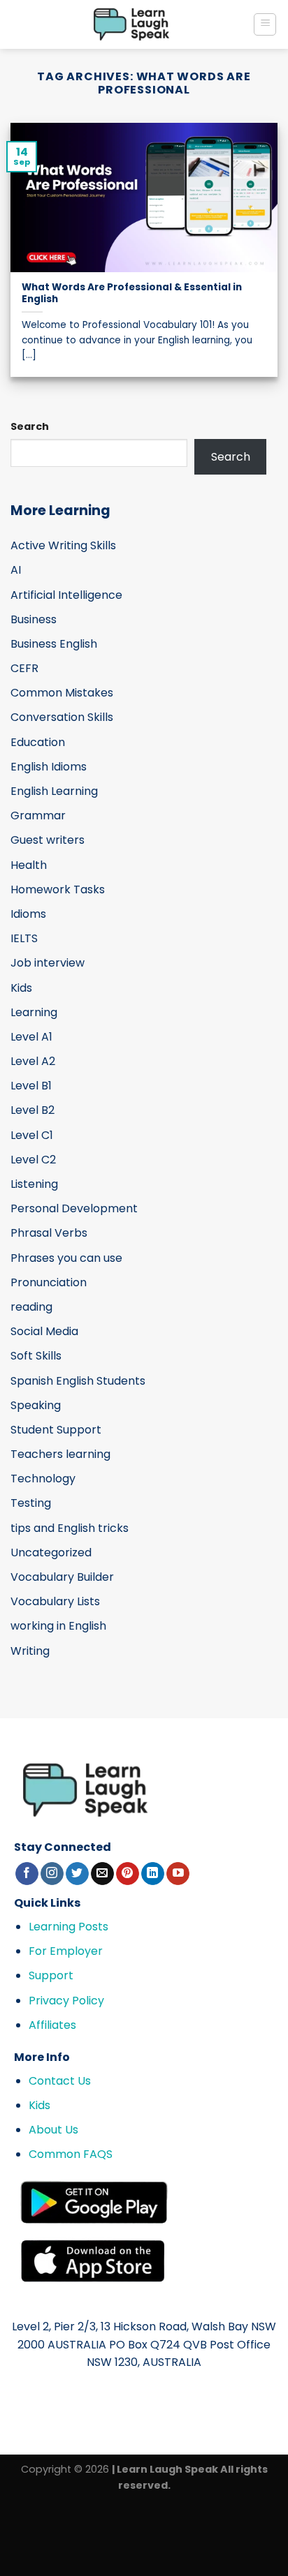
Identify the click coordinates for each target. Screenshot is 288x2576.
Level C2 (33, 1160)
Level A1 (31, 1037)
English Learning (54, 791)
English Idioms (49, 767)
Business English (54, 644)
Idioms (28, 914)
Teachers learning (60, 1454)
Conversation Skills (62, 717)
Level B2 (33, 1110)
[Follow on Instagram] (52, 1874)
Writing (30, 1651)
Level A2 (33, 1061)
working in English (58, 1626)
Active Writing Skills (63, 545)
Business (34, 619)
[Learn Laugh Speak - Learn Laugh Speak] (132, 24)
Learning (34, 1012)
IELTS (24, 938)
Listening (34, 1184)
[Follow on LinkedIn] (153, 1874)
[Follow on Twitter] (77, 1874)
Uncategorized (51, 1553)
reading (31, 1307)
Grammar (38, 816)
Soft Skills (36, 1356)
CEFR (24, 668)
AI (16, 570)
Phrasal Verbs (49, 1233)
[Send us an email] (102, 1874)
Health (29, 865)
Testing (31, 1503)
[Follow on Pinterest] (128, 1874)
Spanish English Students (78, 1381)
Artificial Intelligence (66, 595)
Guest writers (48, 840)
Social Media (44, 1331)
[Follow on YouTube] (178, 1874)
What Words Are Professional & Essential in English (132, 293)
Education (38, 742)
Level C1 (32, 1135)
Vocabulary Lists (55, 1601)
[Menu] (265, 24)
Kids (21, 988)
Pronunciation (49, 1282)
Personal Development (74, 1208)
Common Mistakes (62, 693)
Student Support (56, 1430)
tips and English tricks (70, 1528)
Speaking (36, 1405)
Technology (43, 1479)
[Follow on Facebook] (27, 1874)
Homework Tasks (58, 889)
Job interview (48, 963)
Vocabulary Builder (62, 1577)
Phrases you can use (66, 1258)
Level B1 (31, 1086)
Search (30, 426)
